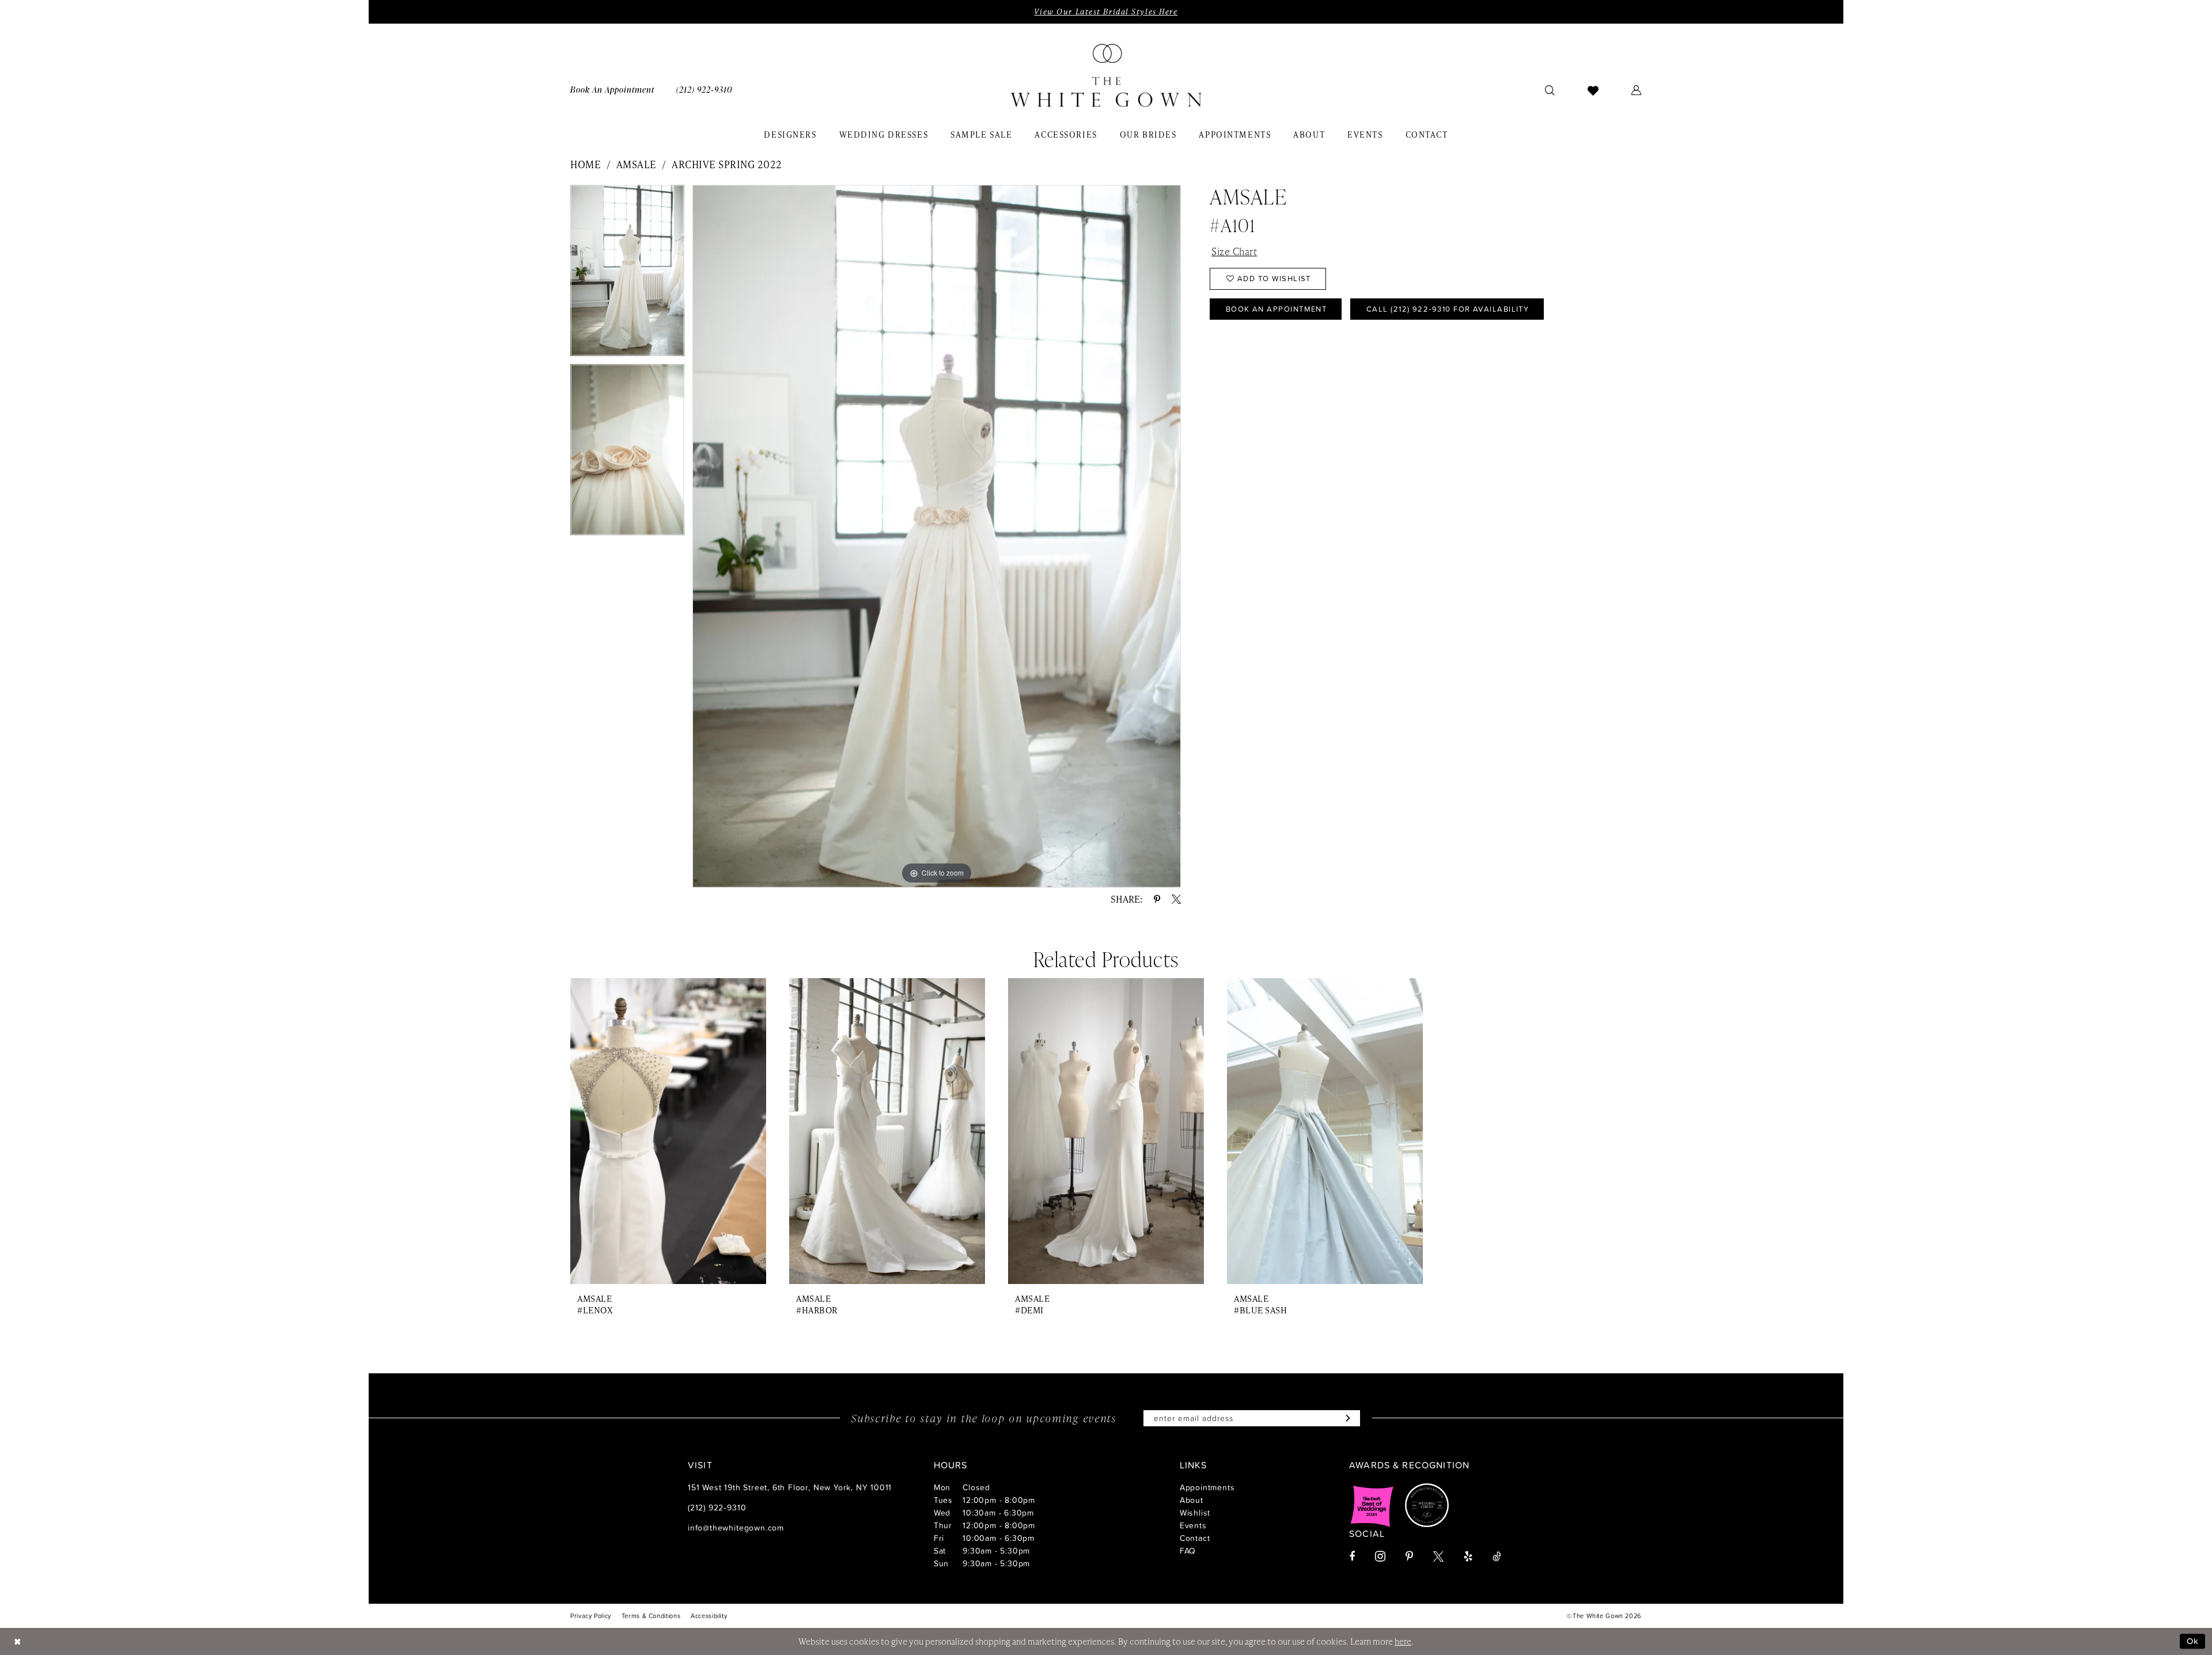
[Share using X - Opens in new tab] (1176, 899)
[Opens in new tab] (1372, 1505)
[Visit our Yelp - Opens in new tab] (1468, 1556)
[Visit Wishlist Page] (1593, 90)
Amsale (637, 164)
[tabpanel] (627, 274)
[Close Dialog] (17, 1641)
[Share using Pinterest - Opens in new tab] (1157, 899)
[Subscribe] (1345, 1418)
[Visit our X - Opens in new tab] (1438, 1556)
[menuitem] (612, 90)
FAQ (1188, 1550)
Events (1193, 1525)
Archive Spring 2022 (727, 164)
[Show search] (1550, 90)
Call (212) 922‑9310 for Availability (1448, 309)
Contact (1195, 1538)
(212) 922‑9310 (717, 1507)
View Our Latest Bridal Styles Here (1106, 12)
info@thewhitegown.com (736, 1527)
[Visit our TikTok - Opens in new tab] (1497, 1556)
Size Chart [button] (1234, 251)
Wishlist (1195, 1512)
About (1192, 1500)
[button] (1637, 90)
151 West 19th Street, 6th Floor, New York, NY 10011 (790, 1487)
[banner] (1106, 75)
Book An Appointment (1277, 309)
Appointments (1207, 1487)
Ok (2193, 1641)
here (1403, 1641)
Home (586, 164)
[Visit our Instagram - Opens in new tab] (1380, 1556)
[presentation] (668, 1131)
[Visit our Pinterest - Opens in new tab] (1409, 1556)
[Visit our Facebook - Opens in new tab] (1352, 1556)
